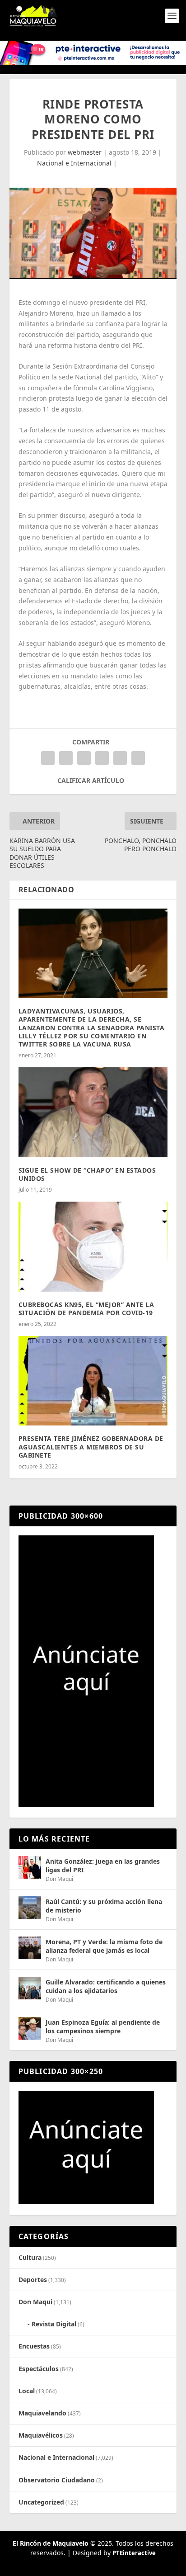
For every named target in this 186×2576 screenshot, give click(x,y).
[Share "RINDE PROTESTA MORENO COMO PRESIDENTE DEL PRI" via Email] (120, 758)
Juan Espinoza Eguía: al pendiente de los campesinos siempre (103, 2026)
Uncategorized (41, 2502)
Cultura (30, 2257)
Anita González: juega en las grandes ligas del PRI (103, 1865)
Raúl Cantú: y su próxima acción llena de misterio (104, 1906)
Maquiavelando (42, 2413)
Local (27, 2391)
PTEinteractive (134, 2553)
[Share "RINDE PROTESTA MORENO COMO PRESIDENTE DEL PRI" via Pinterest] (84, 758)
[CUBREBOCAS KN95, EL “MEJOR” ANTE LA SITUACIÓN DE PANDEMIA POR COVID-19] (93, 1246)
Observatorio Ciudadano (57, 2480)
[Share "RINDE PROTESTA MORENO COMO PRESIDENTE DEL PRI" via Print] (138, 758)
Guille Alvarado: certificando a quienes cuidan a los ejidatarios (106, 1986)
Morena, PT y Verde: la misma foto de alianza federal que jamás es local (104, 1946)
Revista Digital (54, 2324)
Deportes (33, 2280)
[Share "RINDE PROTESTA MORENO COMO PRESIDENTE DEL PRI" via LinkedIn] (102, 758)
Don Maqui (59, 1879)
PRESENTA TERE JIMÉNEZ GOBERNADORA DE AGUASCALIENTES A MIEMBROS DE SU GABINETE (91, 1447)
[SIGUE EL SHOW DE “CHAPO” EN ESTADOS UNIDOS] (93, 1112)
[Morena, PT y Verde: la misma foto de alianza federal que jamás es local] (30, 1948)
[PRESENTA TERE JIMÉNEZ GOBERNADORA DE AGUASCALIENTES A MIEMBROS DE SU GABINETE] (93, 1381)
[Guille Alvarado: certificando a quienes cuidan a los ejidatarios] (30, 1988)
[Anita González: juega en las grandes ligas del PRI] (30, 1867)
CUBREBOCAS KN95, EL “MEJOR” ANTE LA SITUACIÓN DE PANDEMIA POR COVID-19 (86, 1309)
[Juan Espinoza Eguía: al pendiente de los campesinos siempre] (30, 2028)
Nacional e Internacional (74, 163)
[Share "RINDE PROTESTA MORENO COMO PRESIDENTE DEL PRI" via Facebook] (48, 758)
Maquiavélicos (41, 2435)
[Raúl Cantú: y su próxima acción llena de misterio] (30, 1908)
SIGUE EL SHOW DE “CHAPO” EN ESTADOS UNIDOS (87, 1174)
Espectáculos (39, 2369)
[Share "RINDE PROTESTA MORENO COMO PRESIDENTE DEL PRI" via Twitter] (66, 758)
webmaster (85, 152)
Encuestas (34, 2346)
